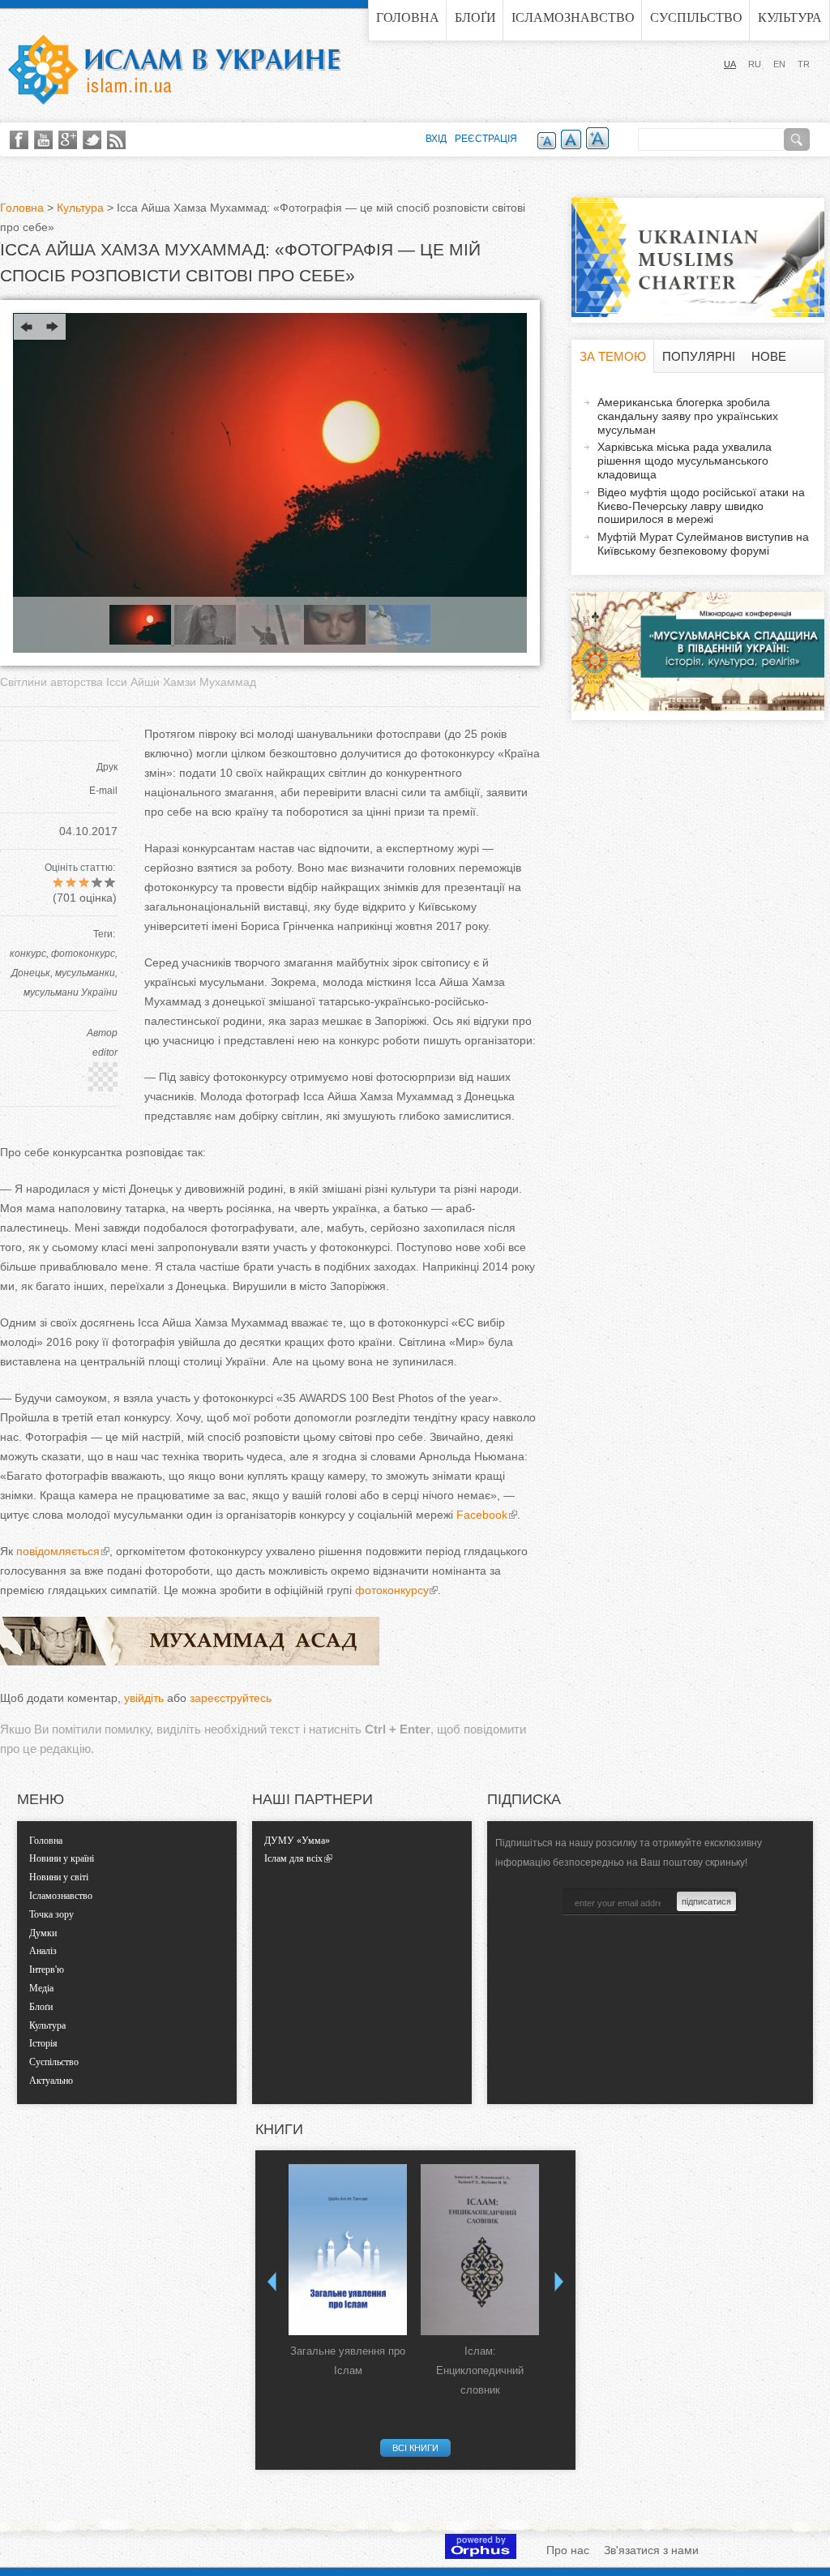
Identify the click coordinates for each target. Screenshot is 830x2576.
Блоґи (475, 17)
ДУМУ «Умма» (297, 1841)
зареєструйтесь (231, 1698)
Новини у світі (59, 1877)
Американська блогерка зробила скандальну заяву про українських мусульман (688, 416)
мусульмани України (71, 992)
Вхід (436, 139)
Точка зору (51, 1914)
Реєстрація (486, 139)
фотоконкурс (83, 954)
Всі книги (415, 2448)
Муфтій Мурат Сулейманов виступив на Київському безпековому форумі (703, 544)
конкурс (28, 954)
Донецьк (31, 973)
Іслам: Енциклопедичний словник (480, 2370)
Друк (107, 767)
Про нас (568, 2550)
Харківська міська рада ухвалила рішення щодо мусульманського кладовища (685, 461)
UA (730, 64)
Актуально (51, 2081)
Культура (790, 17)
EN (779, 64)
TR (804, 64)
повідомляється (58, 1551)
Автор (102, 1033)
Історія (43, 2043)
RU (755, 64)
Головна (408, 17)
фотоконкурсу (391, 1590)
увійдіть (144, 1698)
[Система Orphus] (481, 2555)
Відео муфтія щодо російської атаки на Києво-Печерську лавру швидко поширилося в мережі (701, 506)
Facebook (482, 1515)
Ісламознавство (573, 17)
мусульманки (85, 973)
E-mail (103, 791)
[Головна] (174, 70)
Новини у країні (62, 1858)
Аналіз (43, 1951)
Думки (43, 1933)
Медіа (41, 1988)
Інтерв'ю (47, 1970)
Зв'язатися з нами (651, 2550)
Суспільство (696, 17)
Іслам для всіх (293, 1858)
